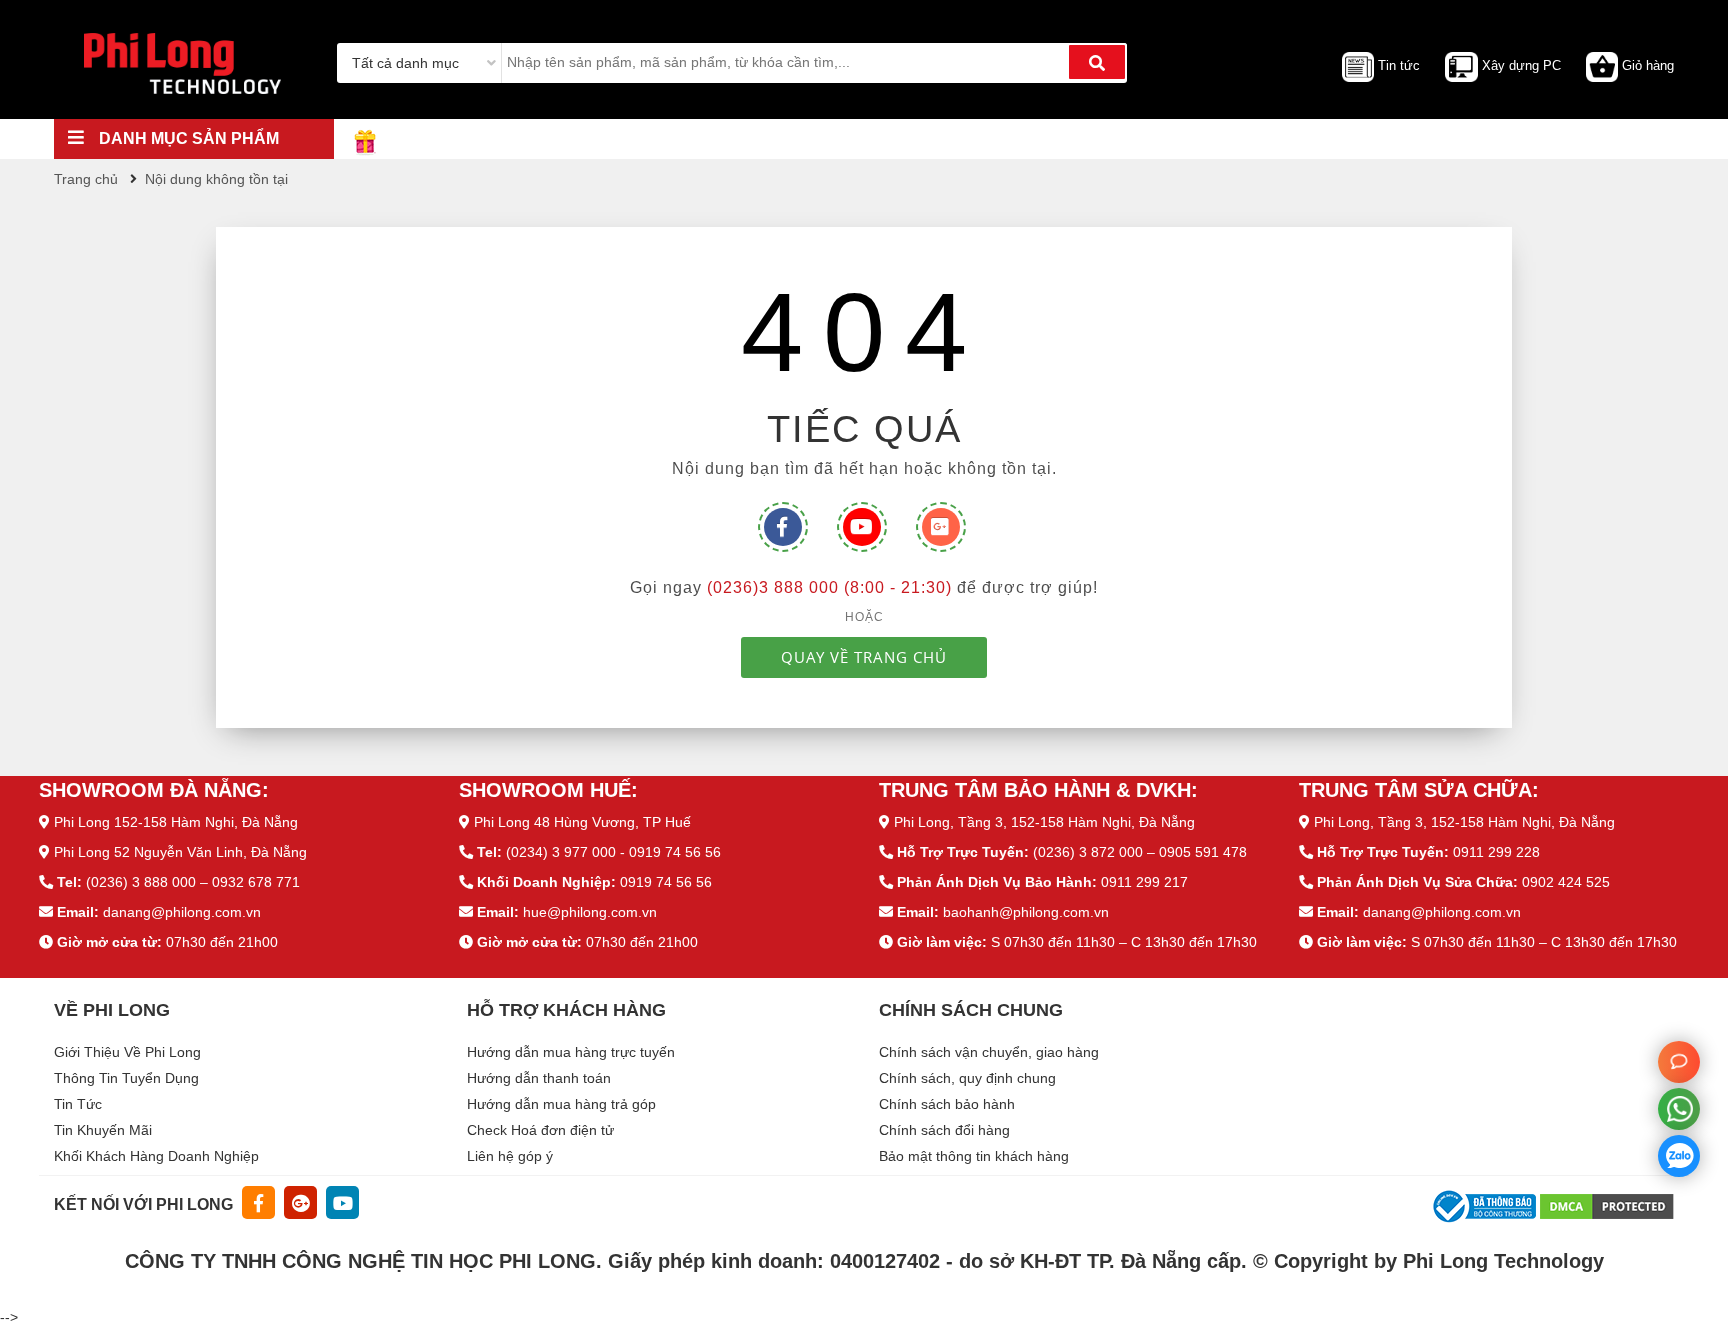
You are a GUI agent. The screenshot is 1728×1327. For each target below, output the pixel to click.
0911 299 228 (1496, 852)
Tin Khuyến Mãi (103, 1130)
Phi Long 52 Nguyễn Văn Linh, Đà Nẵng (180, 852)
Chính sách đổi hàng (944, 1130)
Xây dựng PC (1521, 65)
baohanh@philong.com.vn (1026, 912)
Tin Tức (78, 1104)
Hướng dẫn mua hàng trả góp (561, 1104)
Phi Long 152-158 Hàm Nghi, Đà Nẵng (176, 822)
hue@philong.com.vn (590, 912)
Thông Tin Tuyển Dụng (126, 1078)
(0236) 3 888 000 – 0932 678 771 (193, 882)
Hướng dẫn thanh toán (539, 1078)
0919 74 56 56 (666, 882)
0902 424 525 (1566, 882)
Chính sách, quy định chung (967, 1078)
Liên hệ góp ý (510, 1156)
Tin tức (1399, 65)
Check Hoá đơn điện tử (540, 1130)
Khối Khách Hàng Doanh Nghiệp (156, 1156)
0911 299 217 (1144, 882)
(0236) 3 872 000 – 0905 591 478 (1140, 852)
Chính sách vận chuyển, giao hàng (989, 1052)
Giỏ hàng (1648, 65)
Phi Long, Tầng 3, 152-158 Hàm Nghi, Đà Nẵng (1044, 822)
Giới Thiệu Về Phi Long (127, 1052)
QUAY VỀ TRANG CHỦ (864, 657)
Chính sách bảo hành (947, 1104)
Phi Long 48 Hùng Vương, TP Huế (582, 822)
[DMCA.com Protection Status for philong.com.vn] (1607, 1205)
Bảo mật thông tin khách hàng (974, 1156)
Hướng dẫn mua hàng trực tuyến (571, 1052)
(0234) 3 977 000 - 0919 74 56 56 (613, 852)
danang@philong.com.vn (182, 912)
